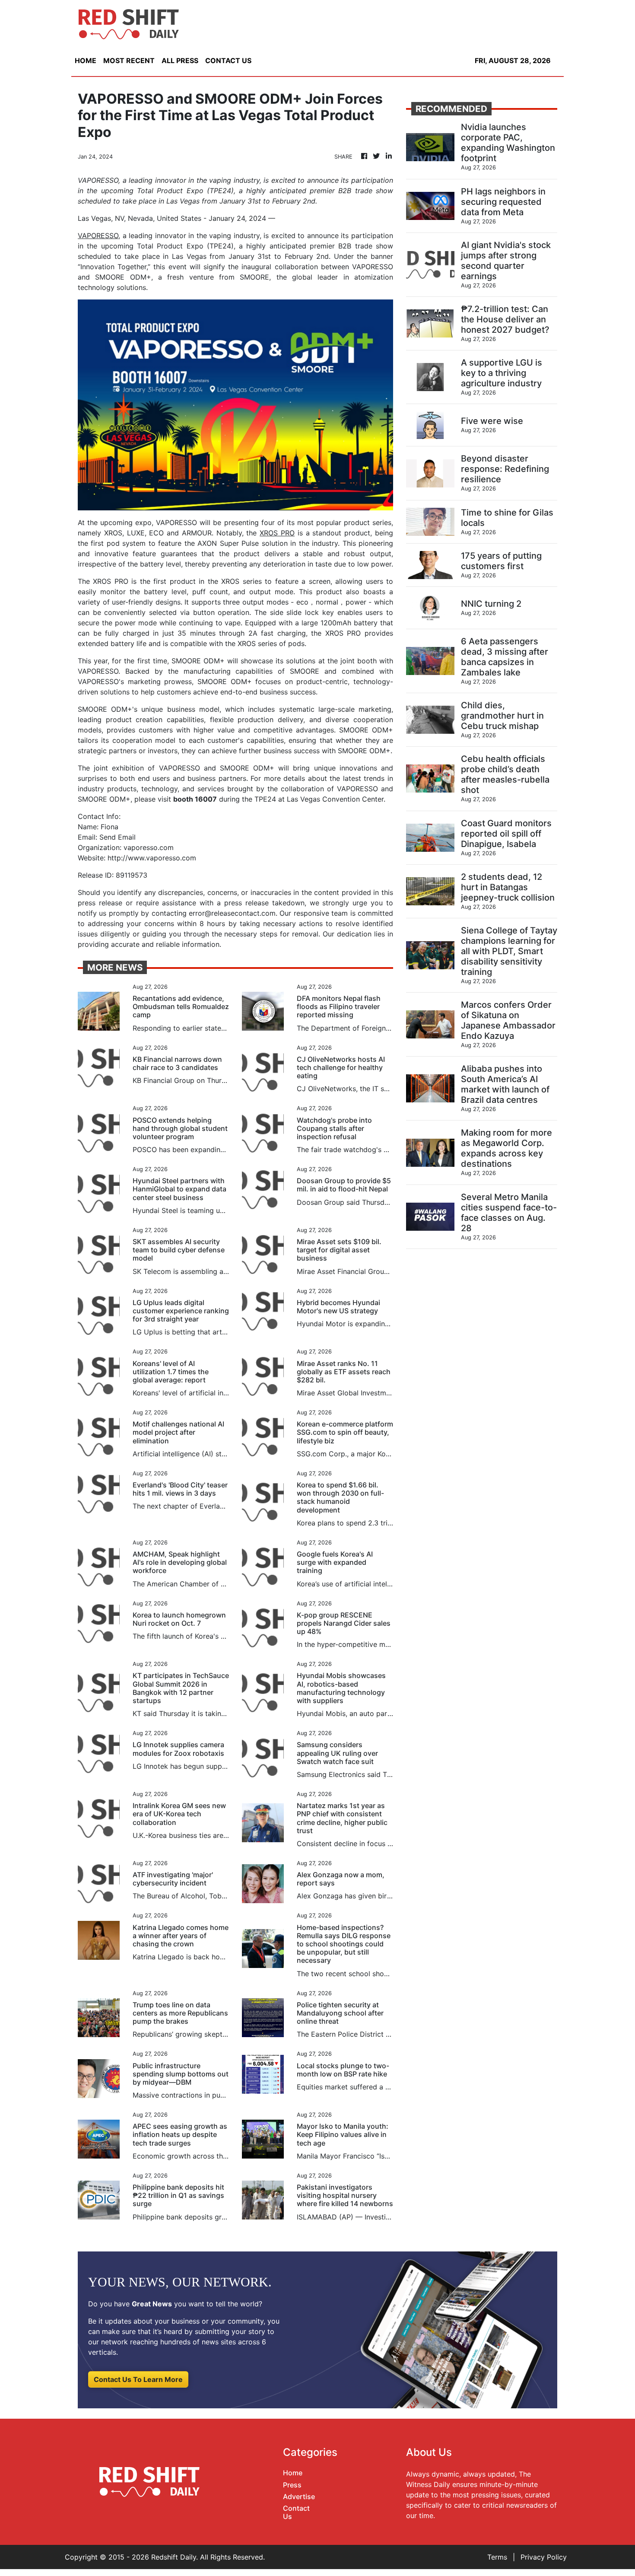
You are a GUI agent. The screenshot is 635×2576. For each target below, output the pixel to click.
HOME (86, 60)
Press (292, 2485)
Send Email (117, 837)
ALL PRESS (180, 60)
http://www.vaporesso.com (152, 858)
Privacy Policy (544, 2557)
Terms (497, 2557)
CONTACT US (228, 60)
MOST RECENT (129, 60)
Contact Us (296, 2512)
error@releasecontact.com (232, 913)
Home (293, 2473)
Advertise (299, 2496)
